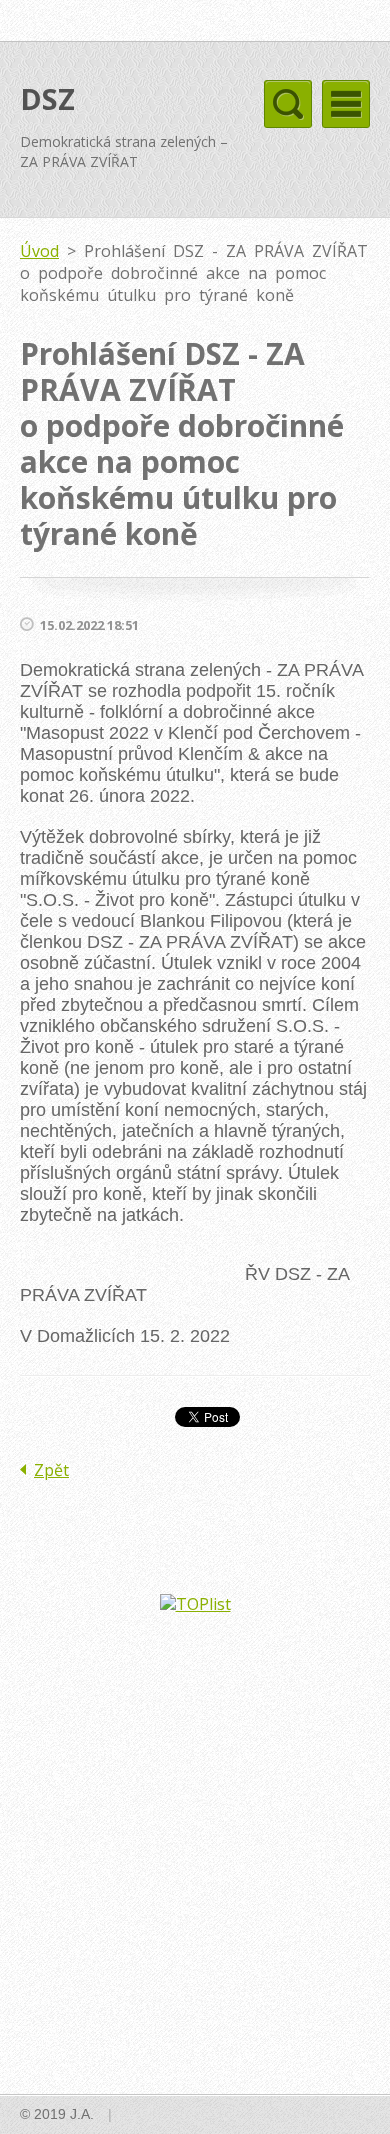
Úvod (39, 251)
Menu (346, 104)
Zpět (51, 1470)
